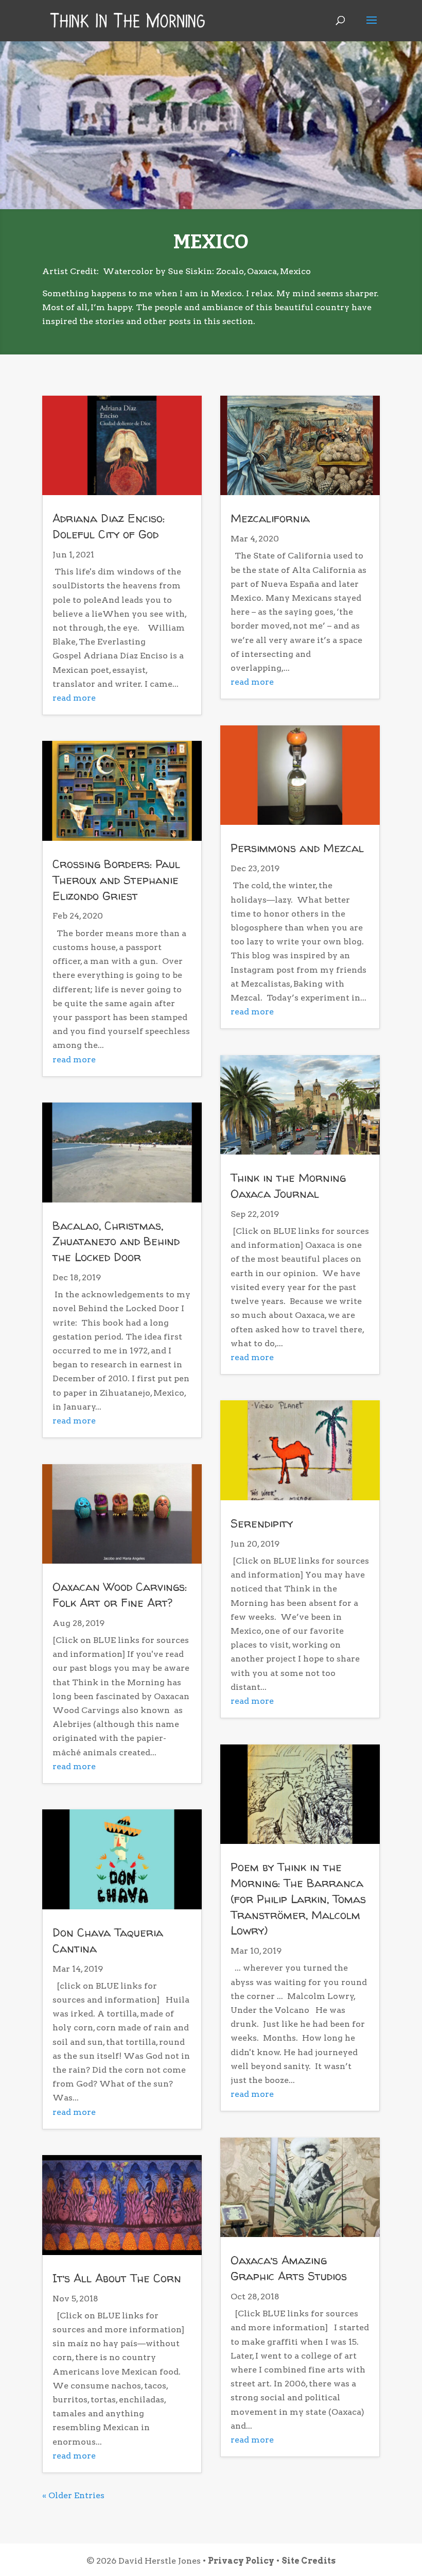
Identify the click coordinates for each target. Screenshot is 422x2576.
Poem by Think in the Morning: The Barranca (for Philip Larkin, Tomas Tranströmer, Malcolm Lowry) (298, 1899)
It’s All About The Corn (117, 2278)
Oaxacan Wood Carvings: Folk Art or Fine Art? (120, 1595)
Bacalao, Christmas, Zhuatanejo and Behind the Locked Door (116, 1242)
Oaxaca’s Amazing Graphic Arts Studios (289, 2268)
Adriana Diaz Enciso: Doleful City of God (109, 526)
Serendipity (262, 1523)
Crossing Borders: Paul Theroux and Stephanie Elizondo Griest (116, 880)
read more (74, 698)
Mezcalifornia (270, 518)
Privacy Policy (241, 2561)
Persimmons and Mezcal (297, 848)
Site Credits (309, 2561)
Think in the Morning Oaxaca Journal (288, 1186)
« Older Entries (73, 2495)
